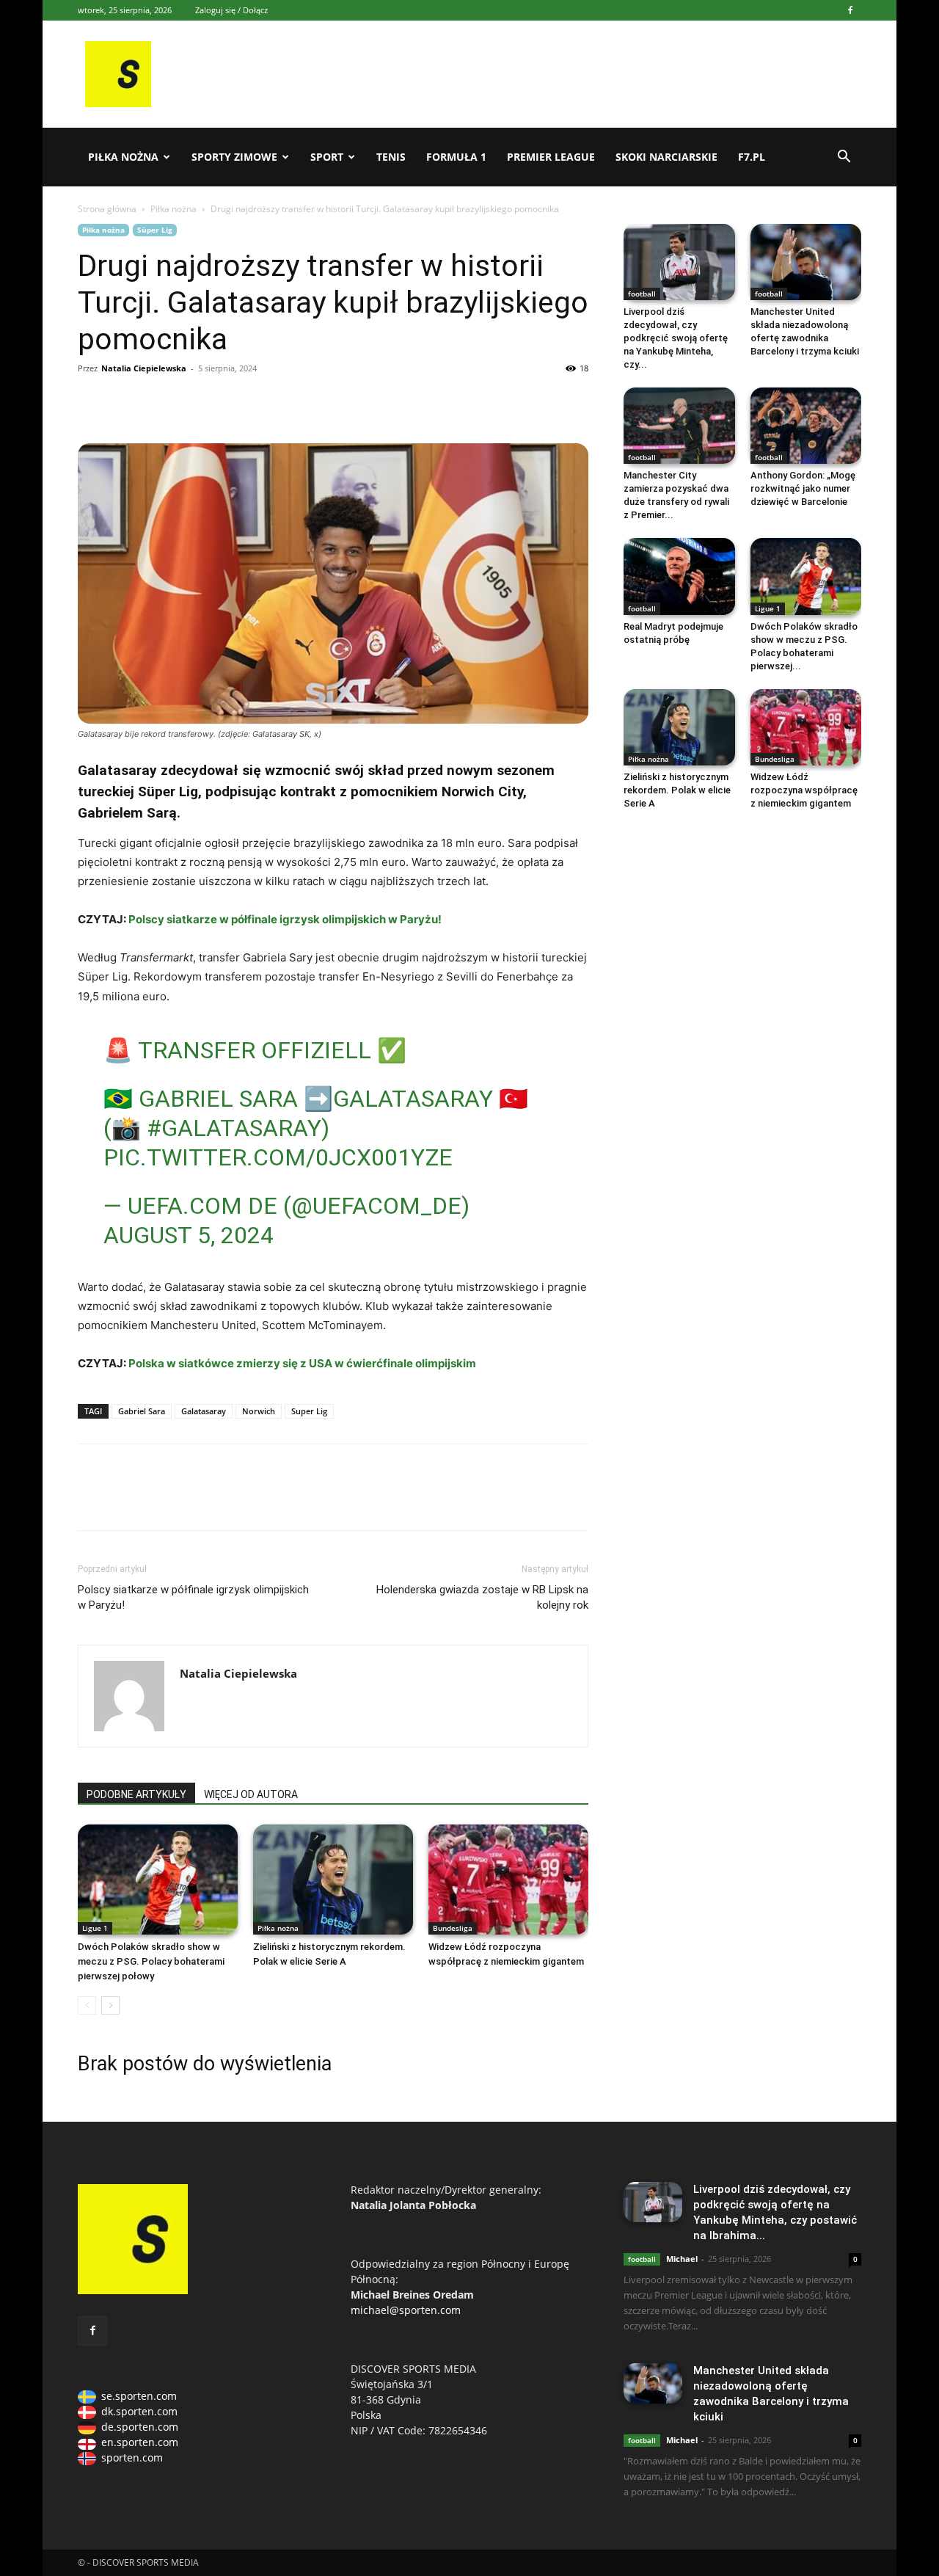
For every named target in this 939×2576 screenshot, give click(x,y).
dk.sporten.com (139, 2411)
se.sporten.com (139, 2396)
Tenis (391, 157)
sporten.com (132, 2457)
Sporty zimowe (234, 157)
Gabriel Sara (142, 1411)
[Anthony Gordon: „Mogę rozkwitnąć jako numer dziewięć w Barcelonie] (806, 426)
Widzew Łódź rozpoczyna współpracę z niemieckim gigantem (804, 790)
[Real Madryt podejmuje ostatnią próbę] (679, 576)
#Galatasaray (234, 1128)
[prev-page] (87, 2005)
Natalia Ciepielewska (144, 368)
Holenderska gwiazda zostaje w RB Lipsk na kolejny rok (482, 1597)
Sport (327, 157)
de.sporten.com (140, 2427)
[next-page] (110, 2005)
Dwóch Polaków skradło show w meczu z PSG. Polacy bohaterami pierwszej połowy (151, 1961)
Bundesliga (453, 1928)
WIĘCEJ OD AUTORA (251, 1794)
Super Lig (309, 1411)
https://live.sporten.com (160, 401)
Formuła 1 (456, 157)
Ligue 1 (95, 1928)
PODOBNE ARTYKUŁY (136, 1794)
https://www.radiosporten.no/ (194, 401)
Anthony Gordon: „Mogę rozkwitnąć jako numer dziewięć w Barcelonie (803, 488)
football (642, 294)
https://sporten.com (126, 401)
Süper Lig (155, 230)
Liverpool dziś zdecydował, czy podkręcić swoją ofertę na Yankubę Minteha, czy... (676, 338)
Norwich (259, 1411)
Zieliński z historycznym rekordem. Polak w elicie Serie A (677, 790)
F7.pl (752, 157)
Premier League (551, 157)
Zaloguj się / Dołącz (231, 10)
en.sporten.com (140, 2442)
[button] (844, 158)
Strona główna (107, 209)
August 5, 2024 (189, 1235)
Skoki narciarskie (666, 157)
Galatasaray (204, 1411)
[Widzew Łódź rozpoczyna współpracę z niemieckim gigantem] (508, 1880)
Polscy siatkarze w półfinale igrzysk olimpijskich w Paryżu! (284, 919)
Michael (682, 2259)
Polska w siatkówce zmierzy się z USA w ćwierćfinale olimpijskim (302, 1363)
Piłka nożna (123, 157)
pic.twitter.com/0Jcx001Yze (278, 1157)
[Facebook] (850, 10)
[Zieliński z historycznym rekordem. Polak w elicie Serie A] (333, 1880)
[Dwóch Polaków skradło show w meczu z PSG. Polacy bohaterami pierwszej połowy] (158, 1880)
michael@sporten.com (406, 2310)
